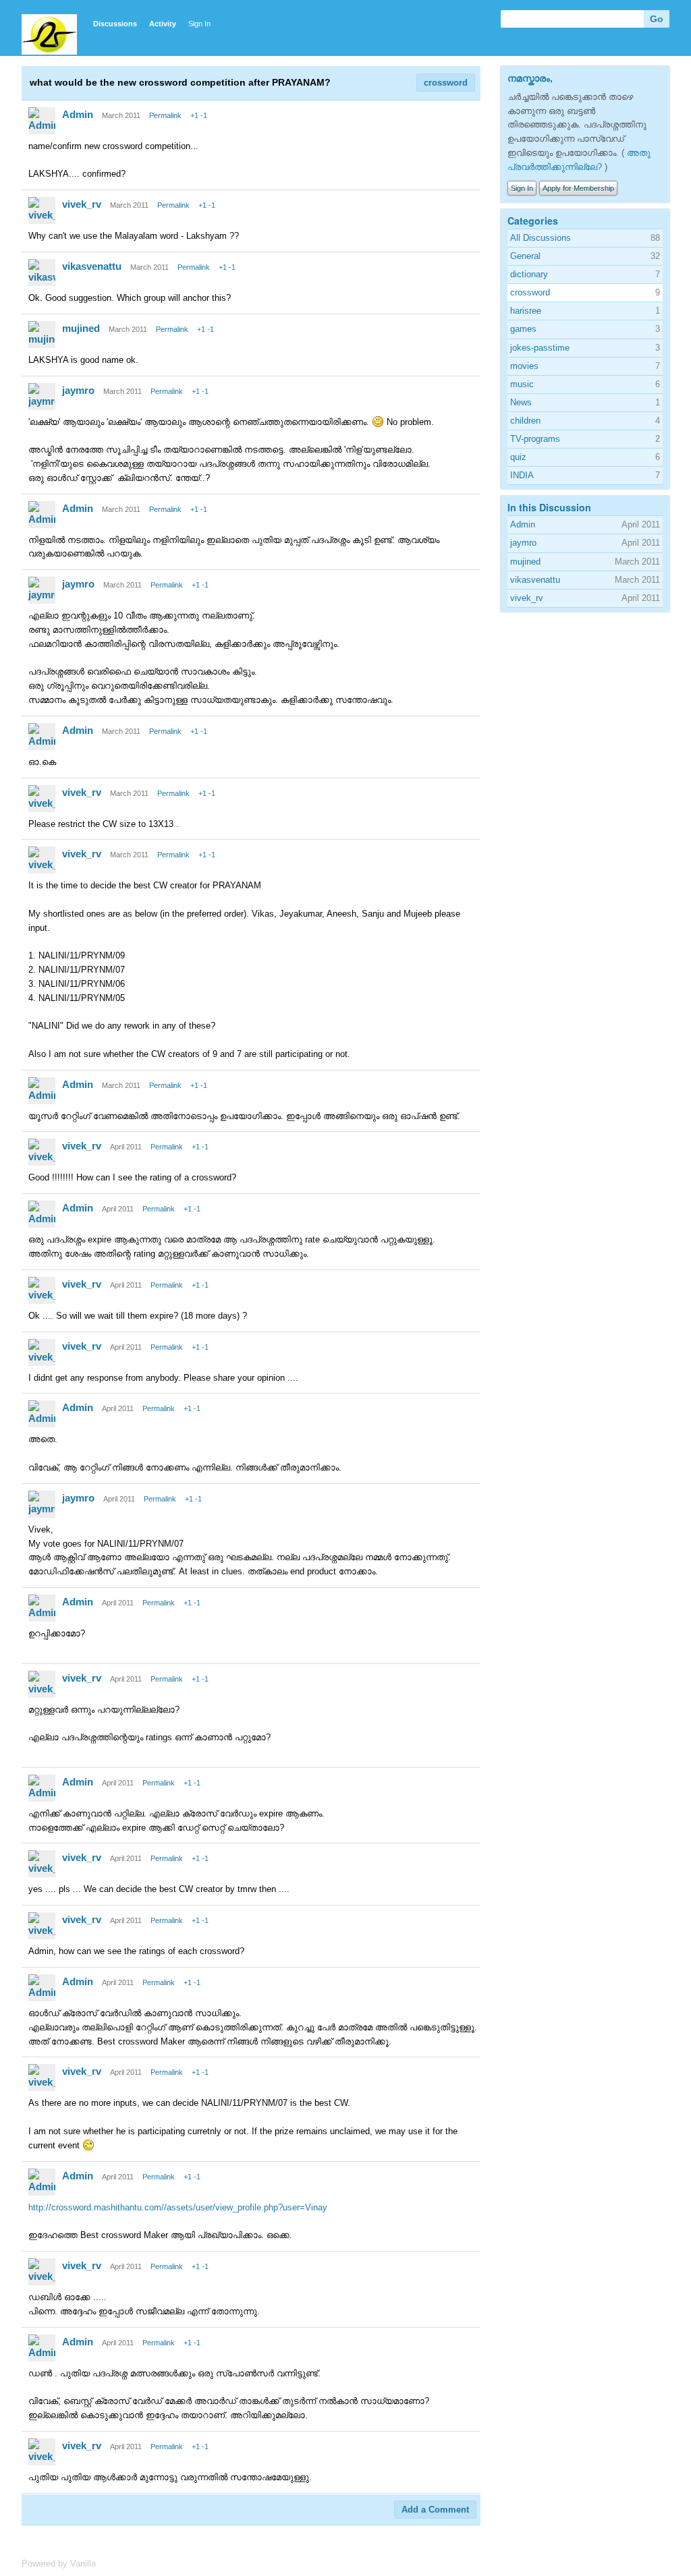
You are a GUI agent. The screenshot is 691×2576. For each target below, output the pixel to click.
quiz (518, 457)
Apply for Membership (578, 188)
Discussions (115, 24)
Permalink (165, 115)
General (525, 256)
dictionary (529, 274)
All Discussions (541, 238)
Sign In (199, 24)
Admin (78, 114)
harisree (526, 311)
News (521, 402)
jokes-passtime (540, 348)
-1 (204, 115)
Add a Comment (435, 2510)
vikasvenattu (92, 266)
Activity (163, 24)
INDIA (522, 475)
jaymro (78, 390)
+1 (194, 115)
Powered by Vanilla (59, 2564)
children (525, 421)
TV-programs (535, 439)
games (523, 329)
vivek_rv (82, 204)
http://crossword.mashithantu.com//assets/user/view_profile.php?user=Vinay (178, 2207)
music (522, 384)
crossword (446, 83)
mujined (81, 328)
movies (524, 366)
